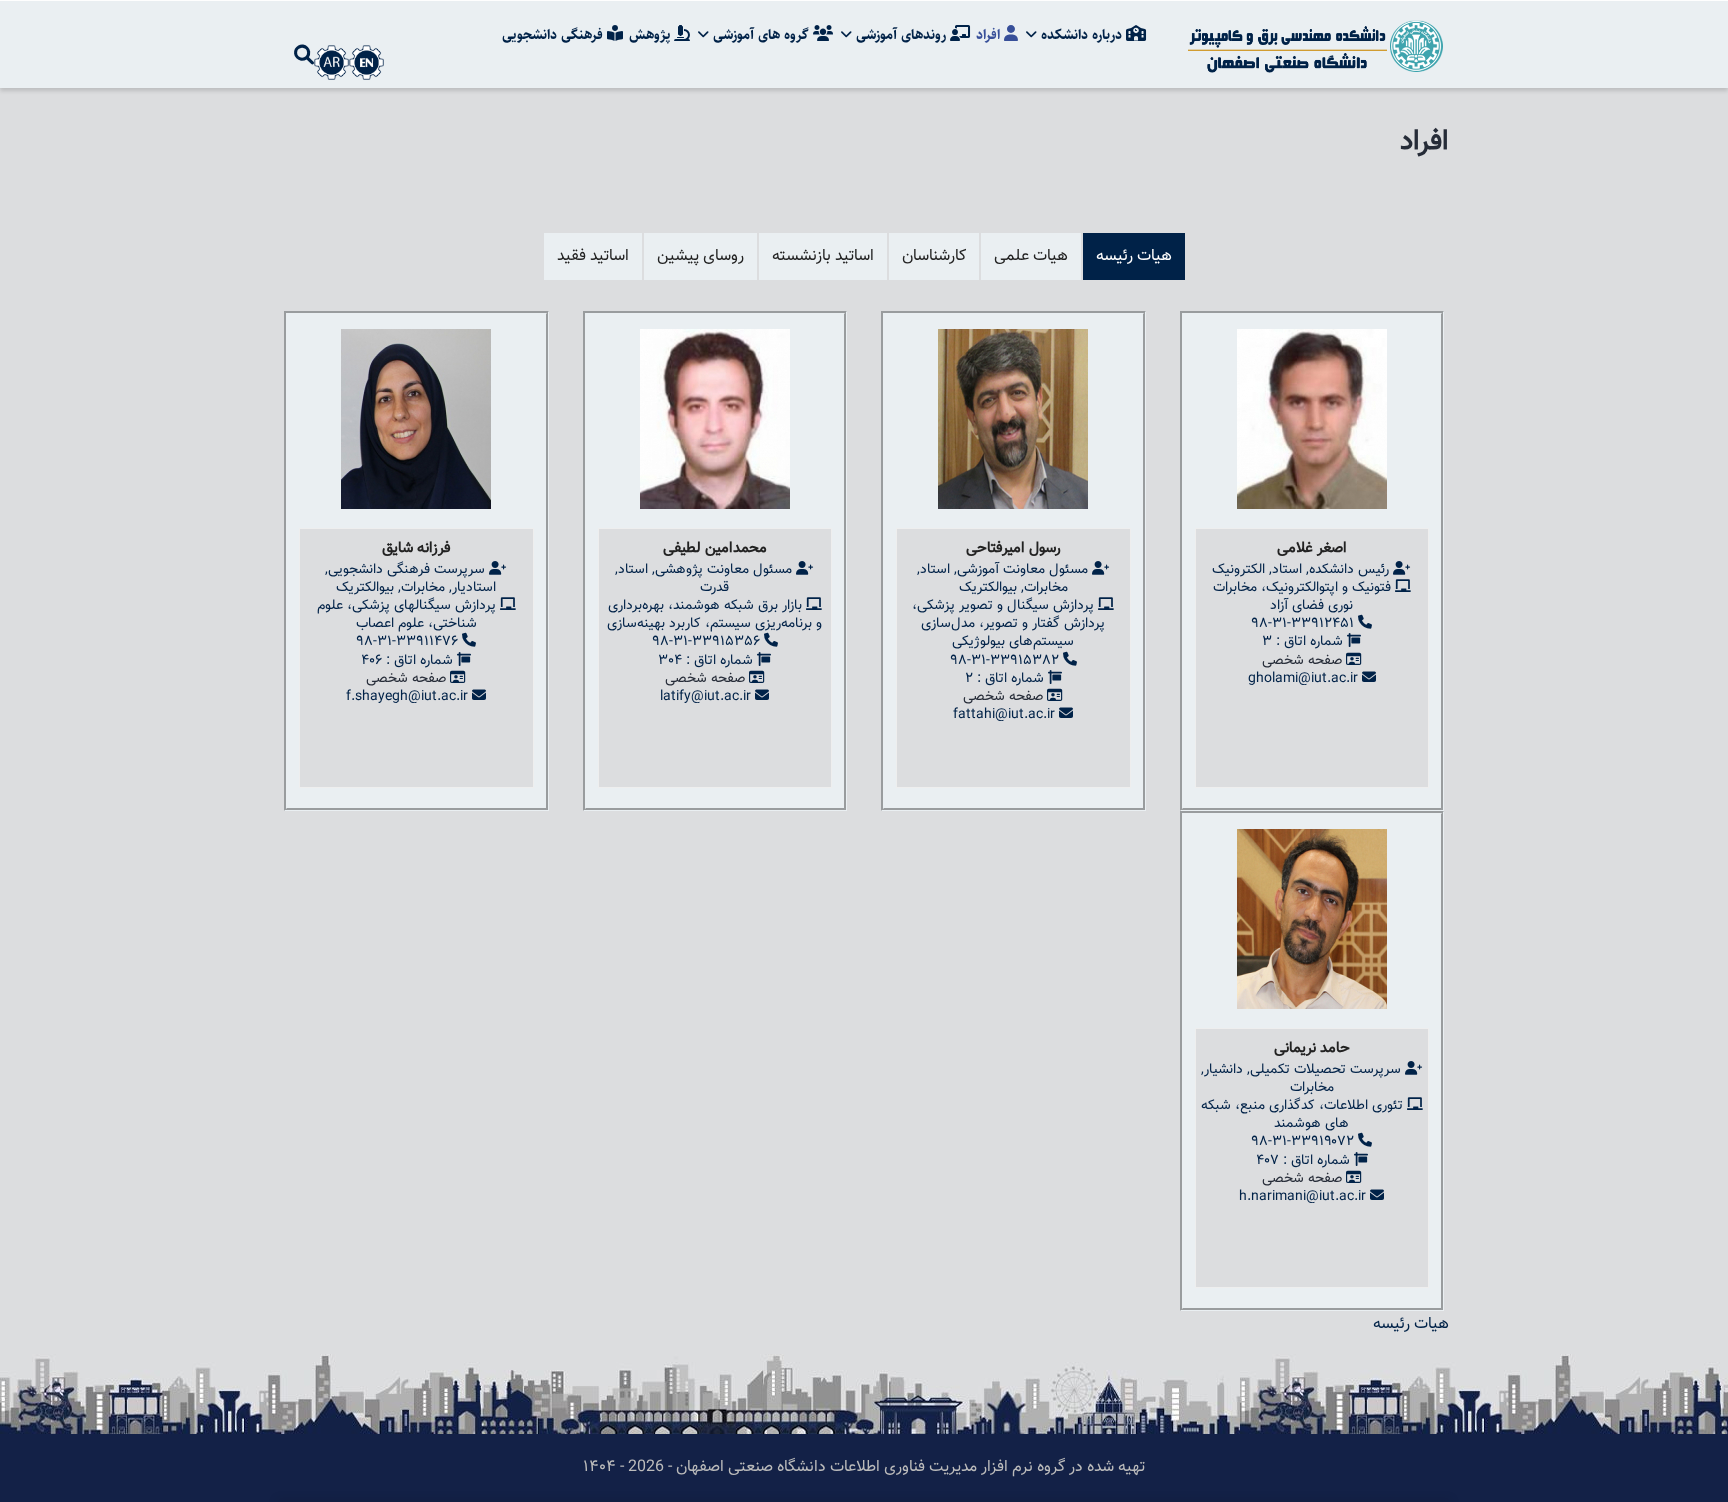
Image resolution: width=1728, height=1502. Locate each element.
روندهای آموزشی (901, 35)
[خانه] (1314, 44)
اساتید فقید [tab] (593, 256)
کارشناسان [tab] (934, 256)
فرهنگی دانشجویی (554, 35)
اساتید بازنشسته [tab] (823, 256)
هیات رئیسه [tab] (1134, 256)
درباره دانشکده (1081, 35)
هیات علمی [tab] (1031, 256)
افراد (990, 35)
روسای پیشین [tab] (700, 256)
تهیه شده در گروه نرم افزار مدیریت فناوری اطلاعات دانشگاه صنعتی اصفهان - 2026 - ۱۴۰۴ (864, 1467)
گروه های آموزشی (761, 35)
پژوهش (651, 35)
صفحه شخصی (1302, 661)
